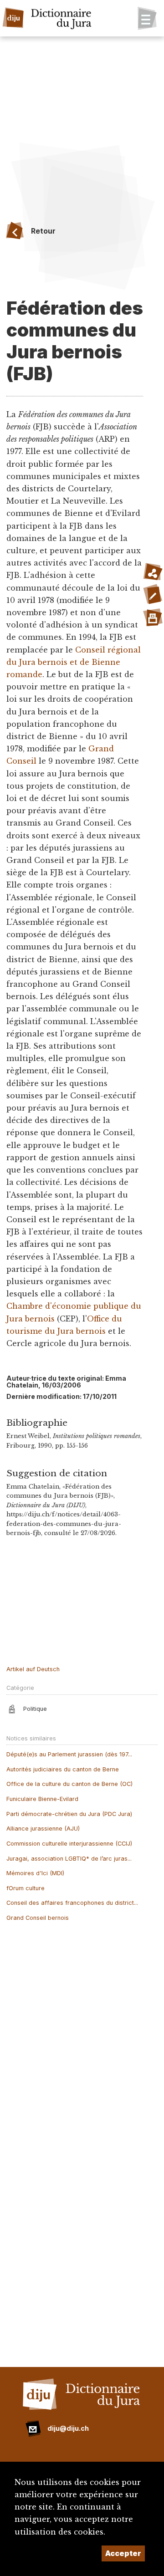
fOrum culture (26, 1888)
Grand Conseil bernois (38, 1918)
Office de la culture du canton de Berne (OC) (69, 1784)
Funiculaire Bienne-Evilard (42, 1799)
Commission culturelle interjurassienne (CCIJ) (69, 1844)
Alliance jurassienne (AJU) (43, 1829)
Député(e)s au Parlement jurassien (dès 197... (69, 1754)
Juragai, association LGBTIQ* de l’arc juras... (69, 1859)
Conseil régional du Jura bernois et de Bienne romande (74, 662)
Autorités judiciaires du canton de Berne (63, 1769)
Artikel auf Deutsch (33, 1669)
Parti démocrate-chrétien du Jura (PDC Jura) (69, 1814)
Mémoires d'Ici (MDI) (35, 1873)
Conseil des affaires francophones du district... (72, 1903)
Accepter (123, 2553)
